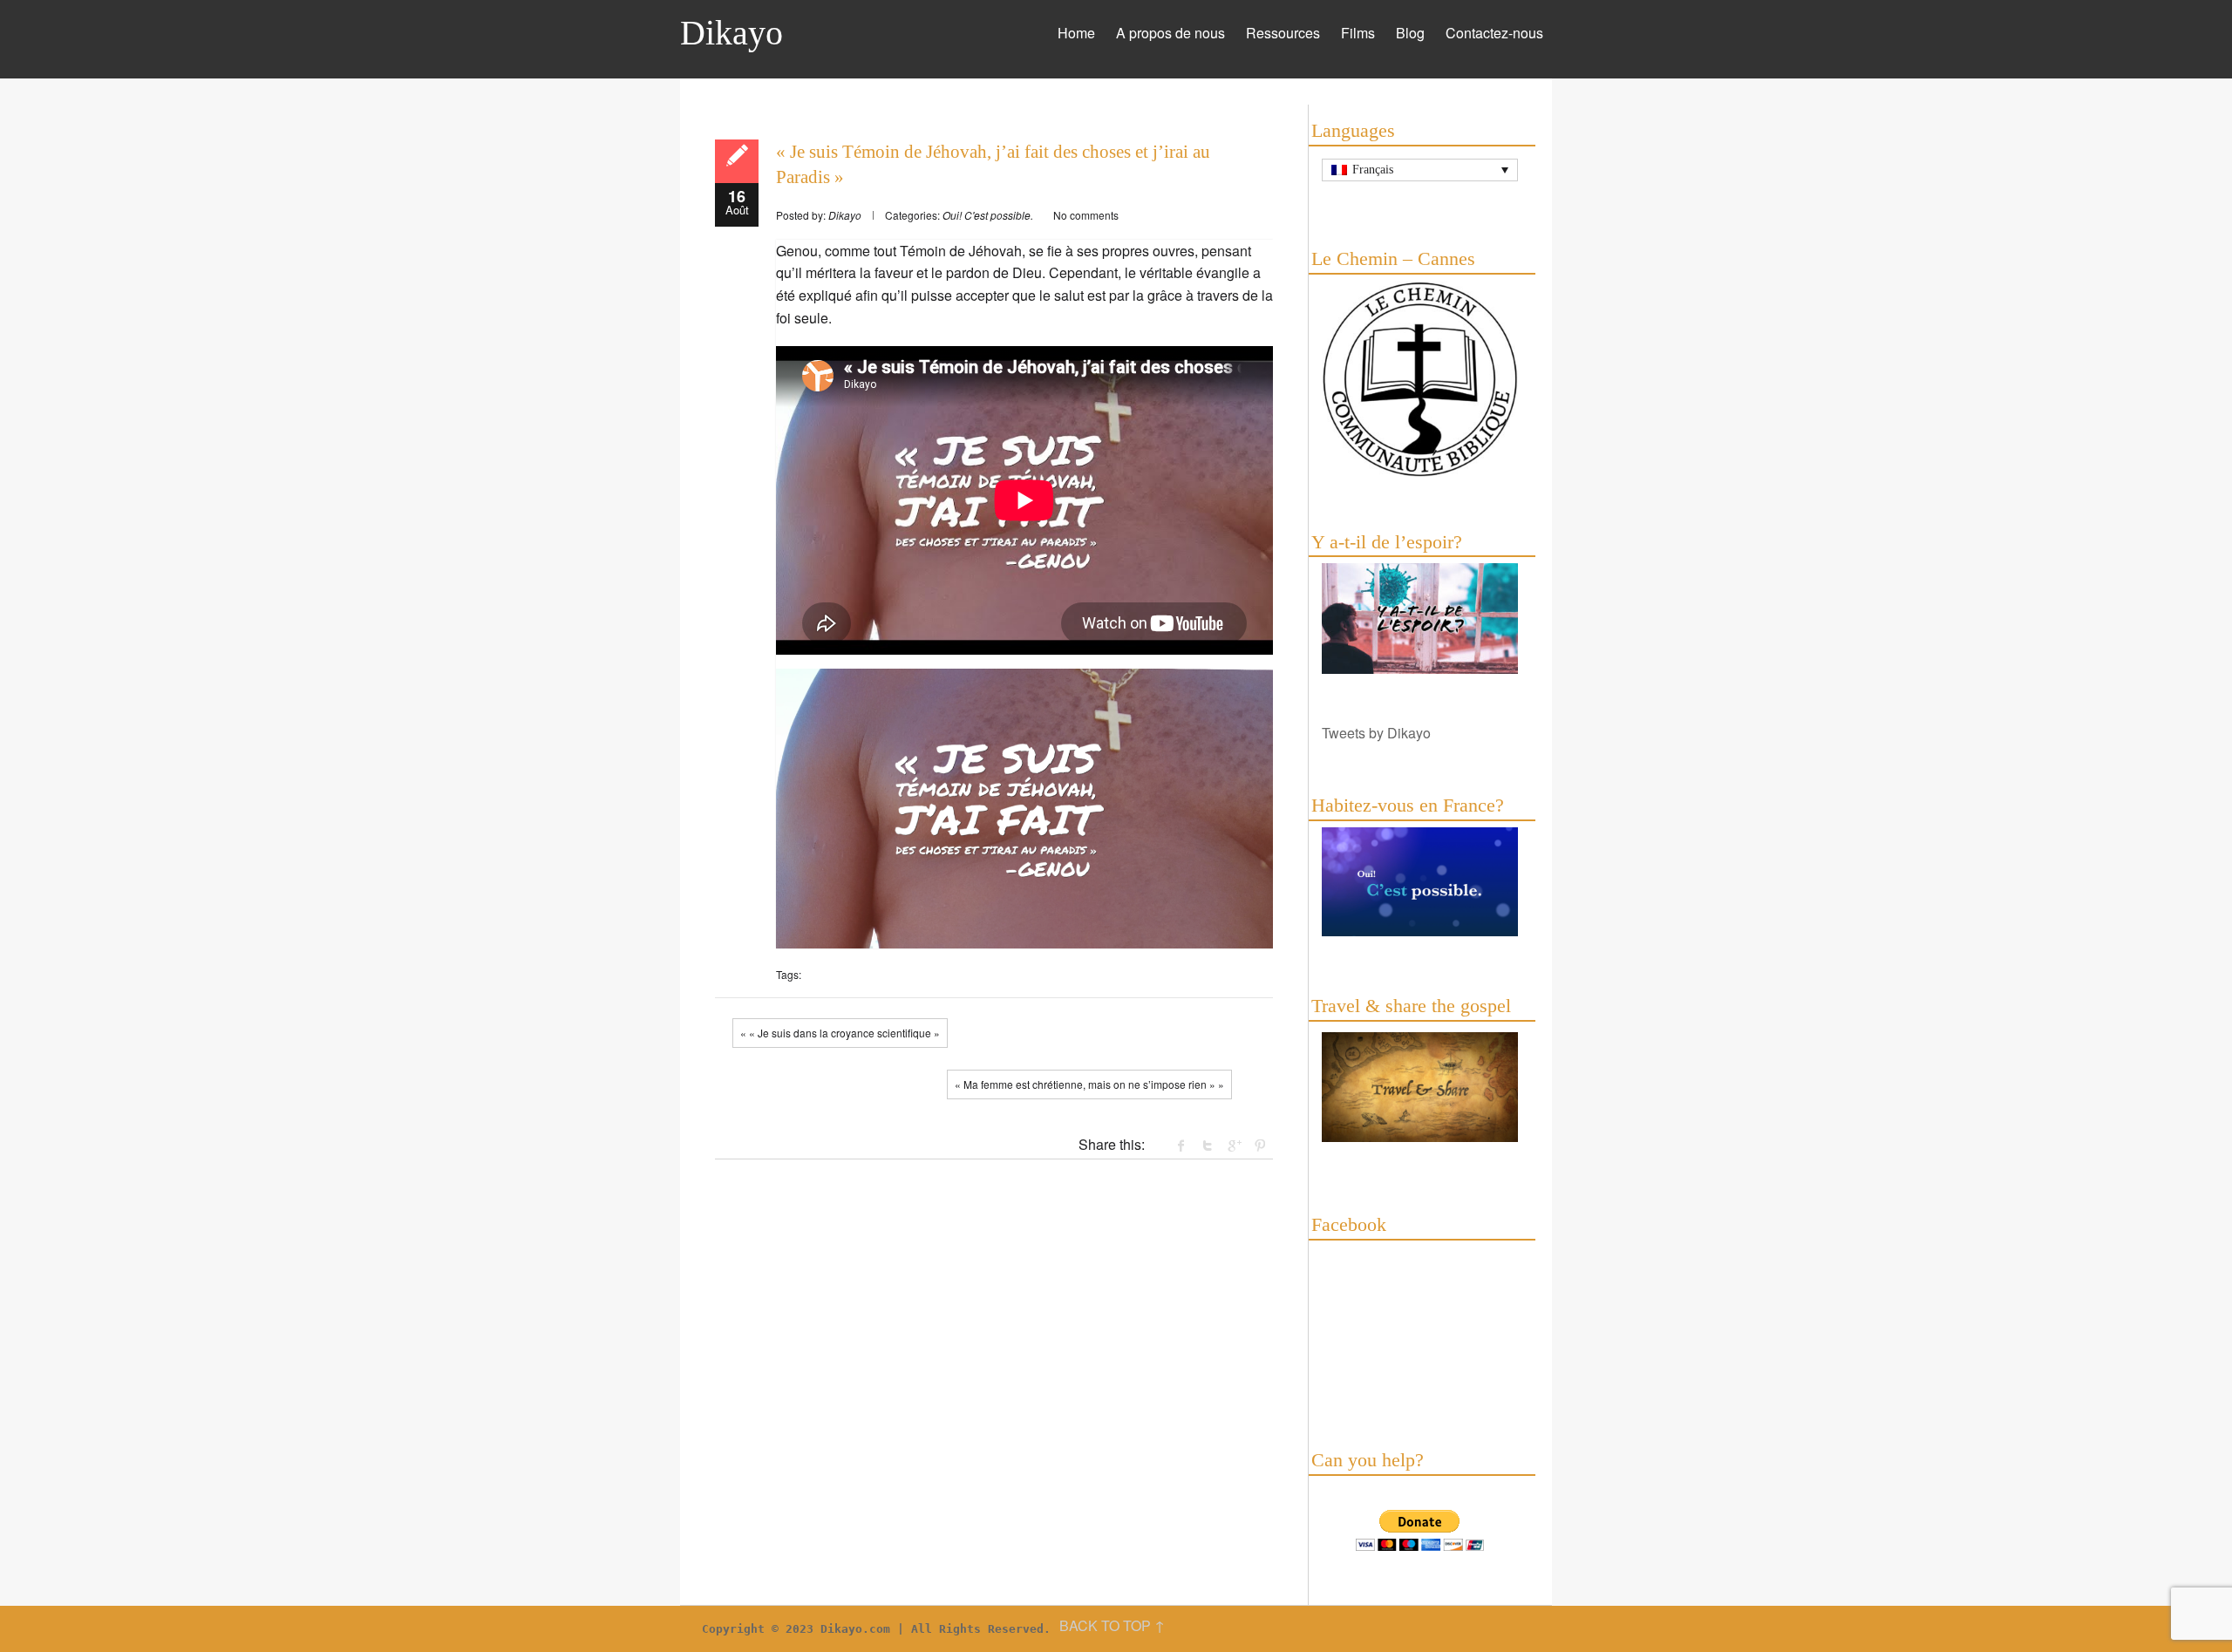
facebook (1181, 1146)
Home (1076, 33)
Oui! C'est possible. (988, 215)
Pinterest (1260, 1146)
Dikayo (732, 33)
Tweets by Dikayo (1376, 733)
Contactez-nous (1494, 33)
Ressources (1283, 33)
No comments (1086, 215)
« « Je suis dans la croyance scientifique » (840, 1033)
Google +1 (1234, 1146)
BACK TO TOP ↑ (1112, 1625)
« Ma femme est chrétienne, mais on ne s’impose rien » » (1089, 1084)
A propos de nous (1170, 33)
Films (1358, 33)
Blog (1410, 33)
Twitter (1208, 1146)
